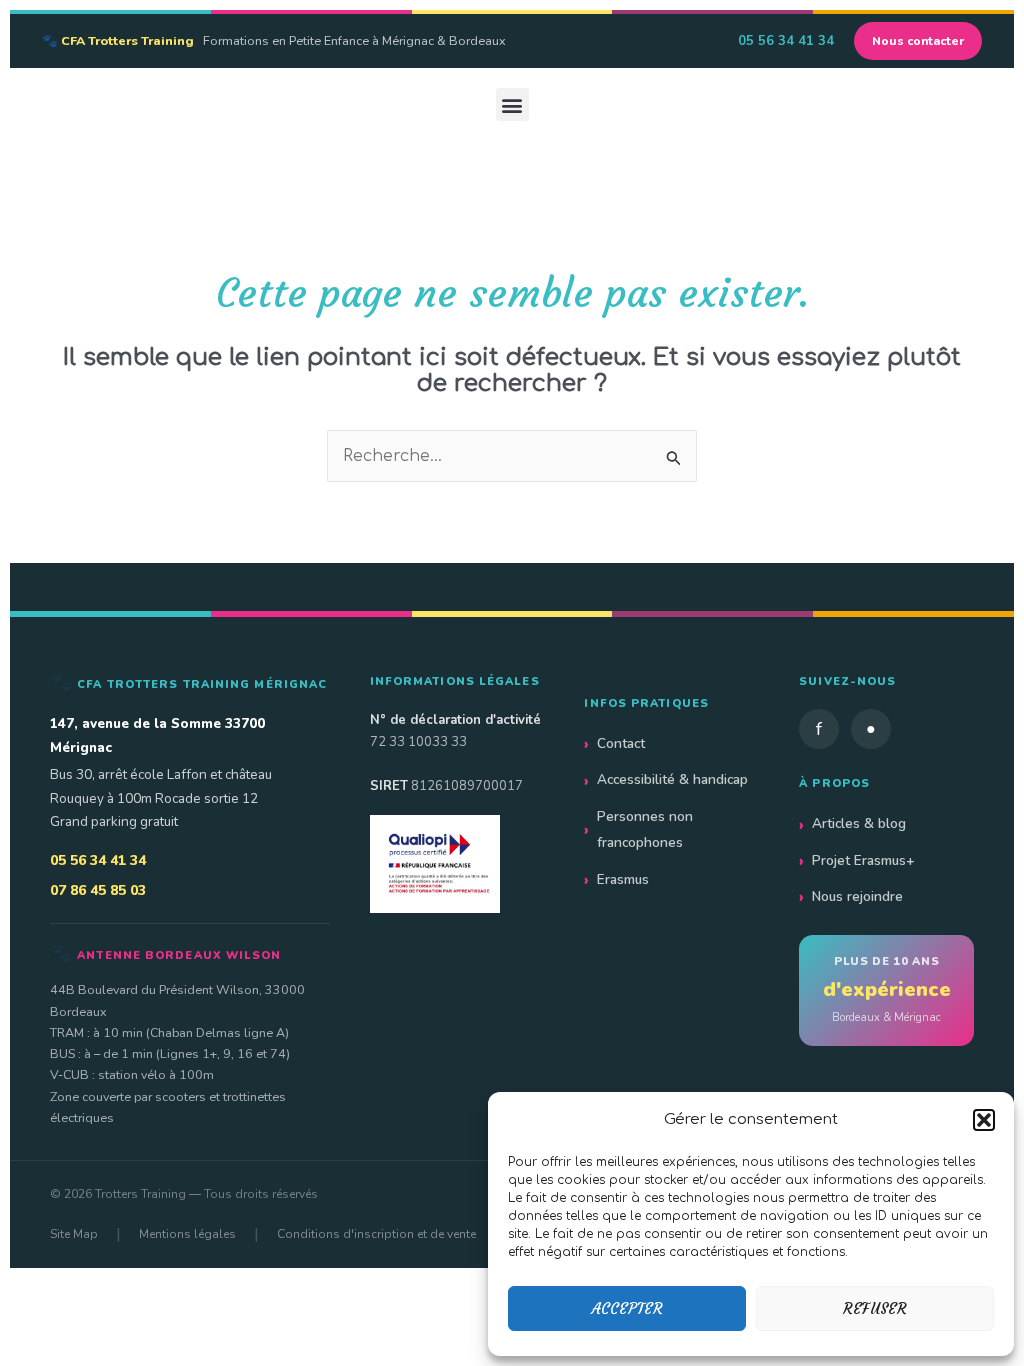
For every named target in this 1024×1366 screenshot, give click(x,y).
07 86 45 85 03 (98, 890)
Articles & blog (859, 823)
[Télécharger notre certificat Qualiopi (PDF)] (457, 863)
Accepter (627, 1308)
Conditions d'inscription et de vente (376, 1234)
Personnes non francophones (645, 829)
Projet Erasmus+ (863, 860)
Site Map (74, 1234)
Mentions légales (187, 1234)
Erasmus (623, 879)
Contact (621, 743)
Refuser (875, 1308)
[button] (984, 1120)
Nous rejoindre (857, 896)
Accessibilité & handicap (672, 779)
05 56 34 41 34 (786, 41)
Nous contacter (918, 41)
